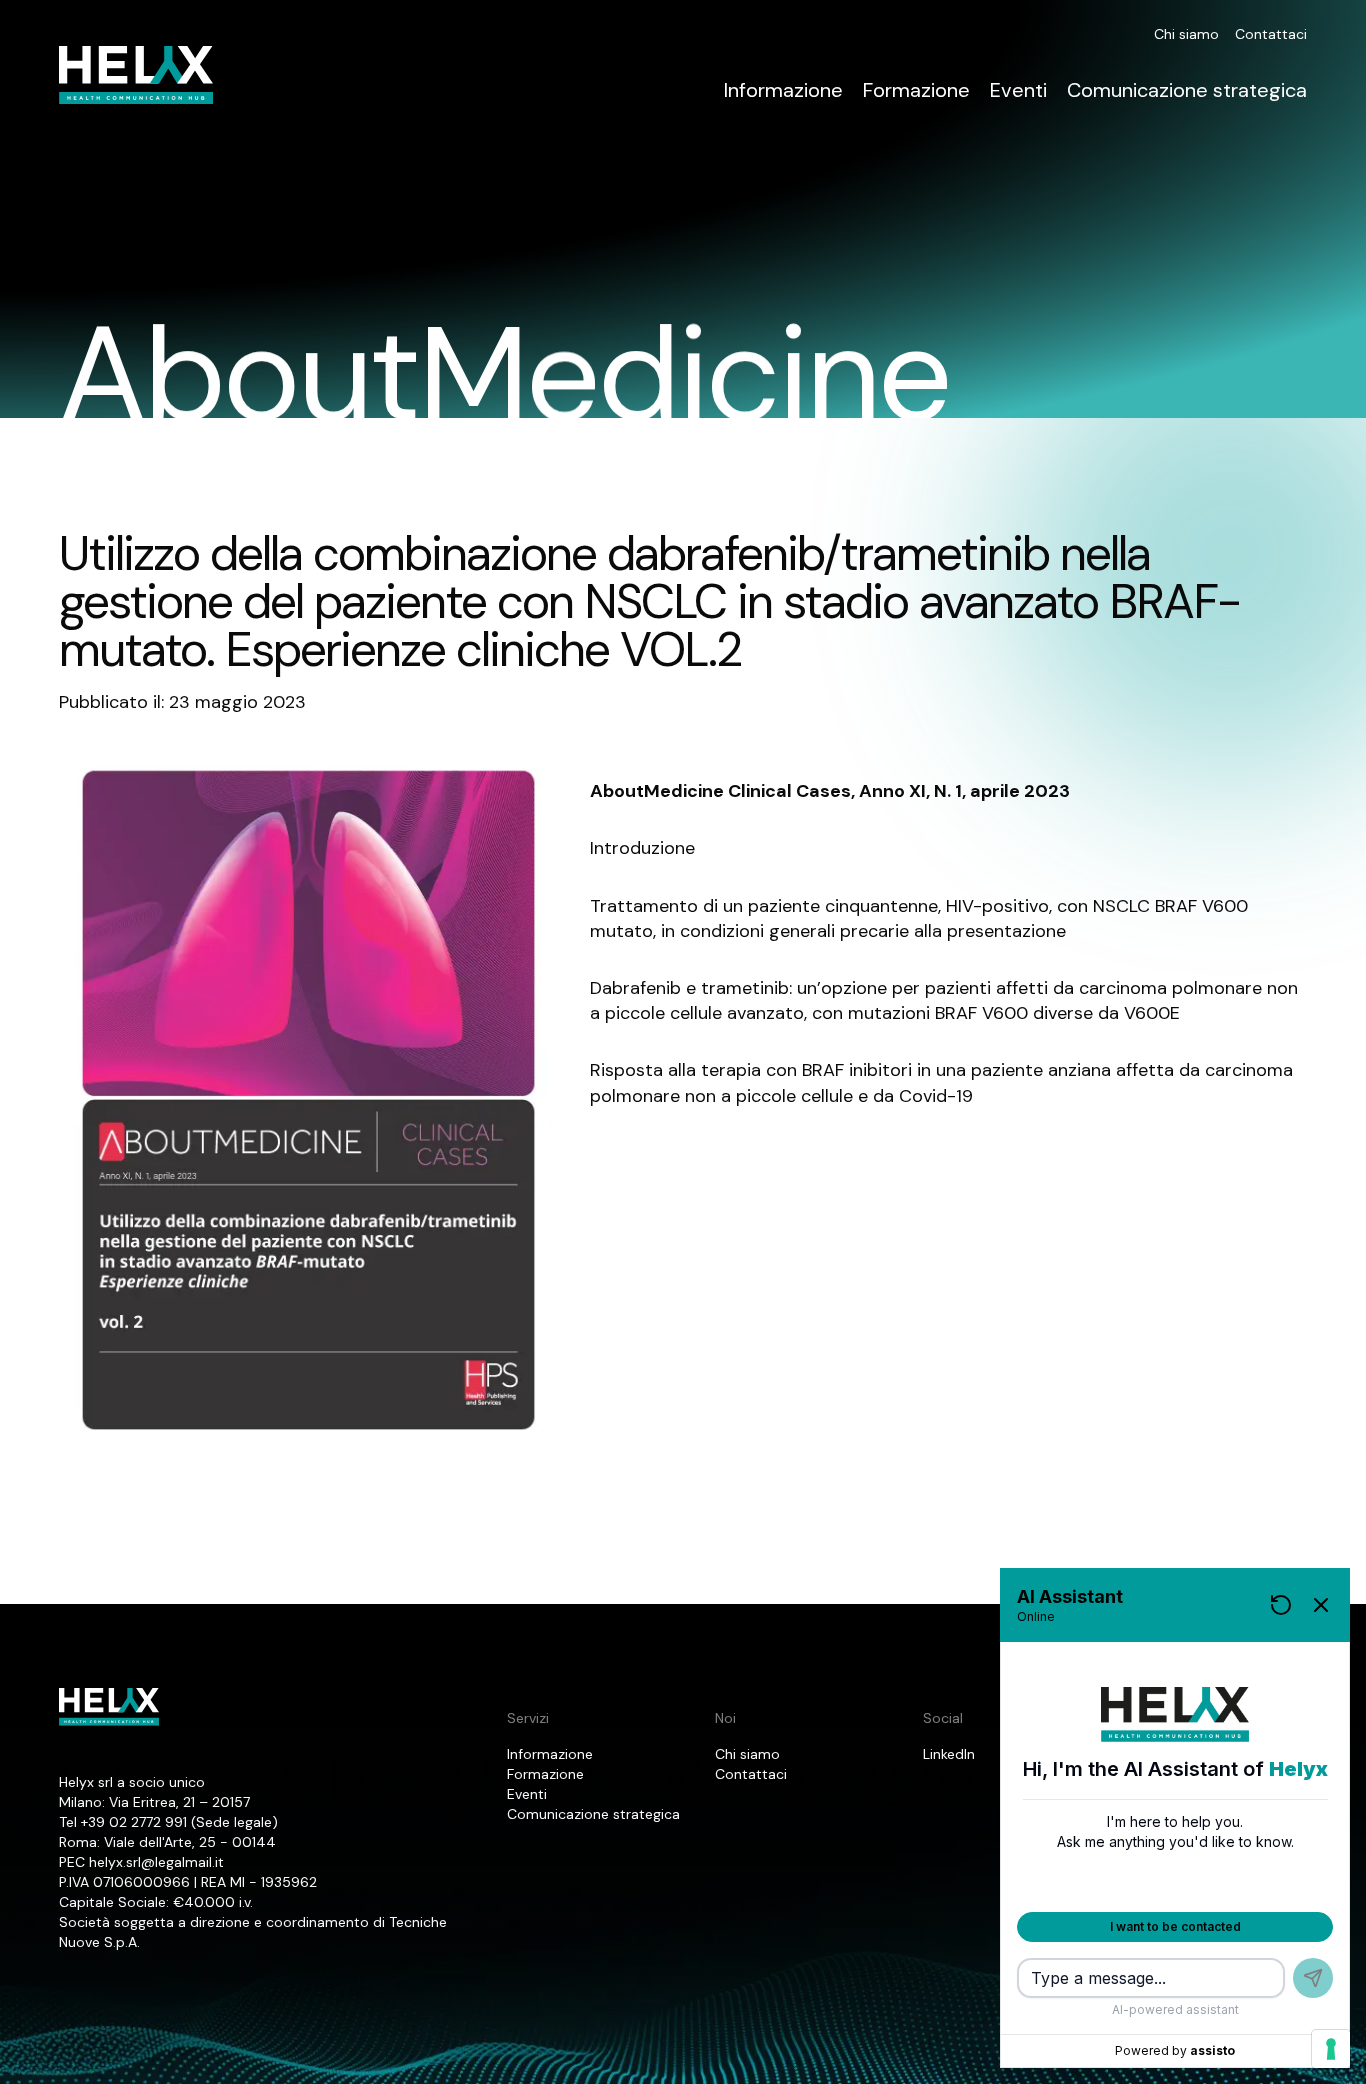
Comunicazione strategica (1187, 90)
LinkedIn (949, 1754)
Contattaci (1271, 34)
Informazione (783, 90)
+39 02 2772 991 (134, 1822)
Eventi (1018, 90)
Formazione (916, 90)
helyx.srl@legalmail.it (156, 1862)
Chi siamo (1186, 34)
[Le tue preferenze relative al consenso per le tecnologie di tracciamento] (1331, 2049)
